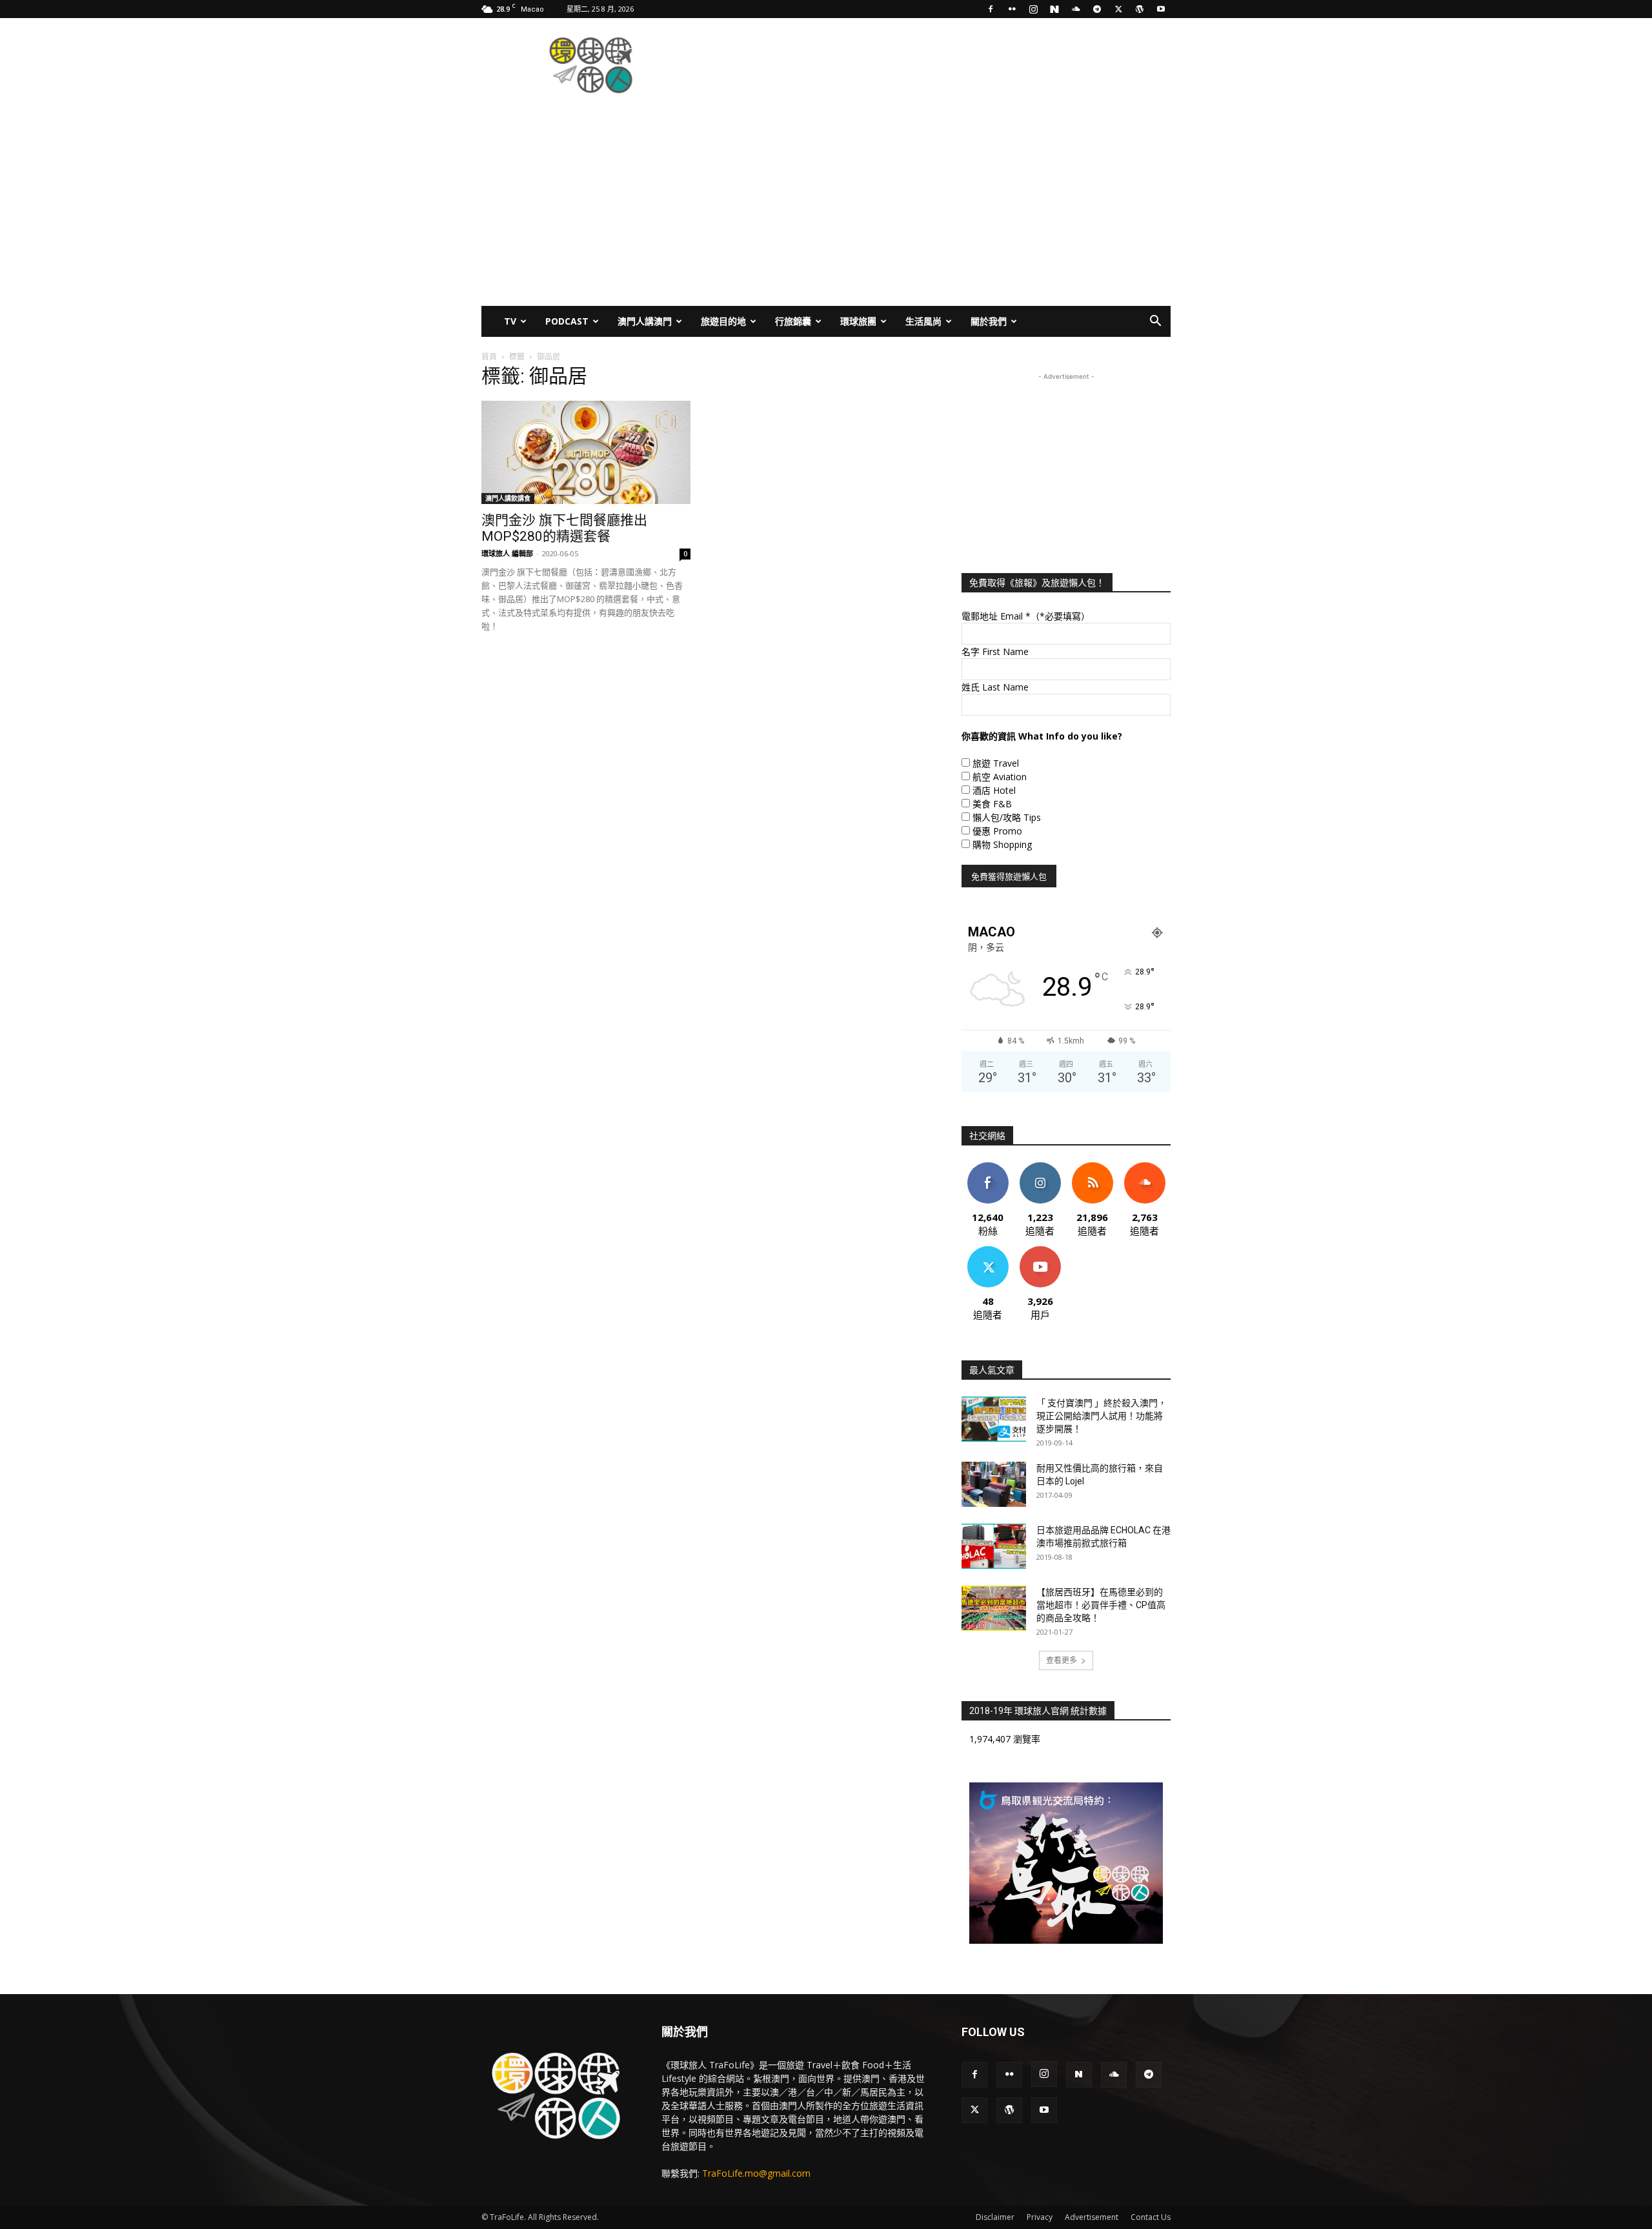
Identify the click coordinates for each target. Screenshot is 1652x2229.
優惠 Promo (997, 831)
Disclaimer (995, 2217)
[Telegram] (1097, 9)
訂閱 (1040, 1251)
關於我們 (989, 321)
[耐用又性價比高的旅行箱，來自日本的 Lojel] (994, 1484)
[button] (1155, 322)
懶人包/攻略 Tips (1007, 817)
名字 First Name (995, 651)
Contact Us (1151, 2217)
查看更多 (1062, 1660)
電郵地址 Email (1026, 616)
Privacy (1040, 2217)
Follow (1040, 1167)
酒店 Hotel (994, 790)
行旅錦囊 (793, 321)
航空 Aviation (1000, 777)
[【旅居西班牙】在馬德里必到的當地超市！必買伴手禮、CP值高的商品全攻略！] (994, 1608)
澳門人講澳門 (645, 321)
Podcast (567, 321)
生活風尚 (923, 321)
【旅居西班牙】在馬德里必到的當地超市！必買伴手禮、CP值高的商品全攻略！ (1101, 1605)
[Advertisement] (936, 65)
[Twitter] (1118, 9)
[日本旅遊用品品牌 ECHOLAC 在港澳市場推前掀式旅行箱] (994, 1546)
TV (510, 321)
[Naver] (1054, 9)
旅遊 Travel (996, 763)
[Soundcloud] (1076, 9)
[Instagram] (1033, 9)
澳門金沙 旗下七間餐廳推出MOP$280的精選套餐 (564, 528)
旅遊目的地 (723, 321)
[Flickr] (1012, 9)
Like (988, 1167)
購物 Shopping (1002, 844)
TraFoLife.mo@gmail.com (756, 2173)
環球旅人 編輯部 (507, 553)
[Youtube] (1161, 9)
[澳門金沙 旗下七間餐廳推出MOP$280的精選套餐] (586, 452)
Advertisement (1092, 2217)
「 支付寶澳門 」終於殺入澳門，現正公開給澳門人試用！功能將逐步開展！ (1102, 1416)
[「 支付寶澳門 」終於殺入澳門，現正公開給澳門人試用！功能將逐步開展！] (994, 1419)
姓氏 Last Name (995, 687)
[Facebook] (991, 9)
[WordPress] (1140, 9)
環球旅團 (858, 321)
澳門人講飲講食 (508, 498)
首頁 (489, 357)
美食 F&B (992, 804)
